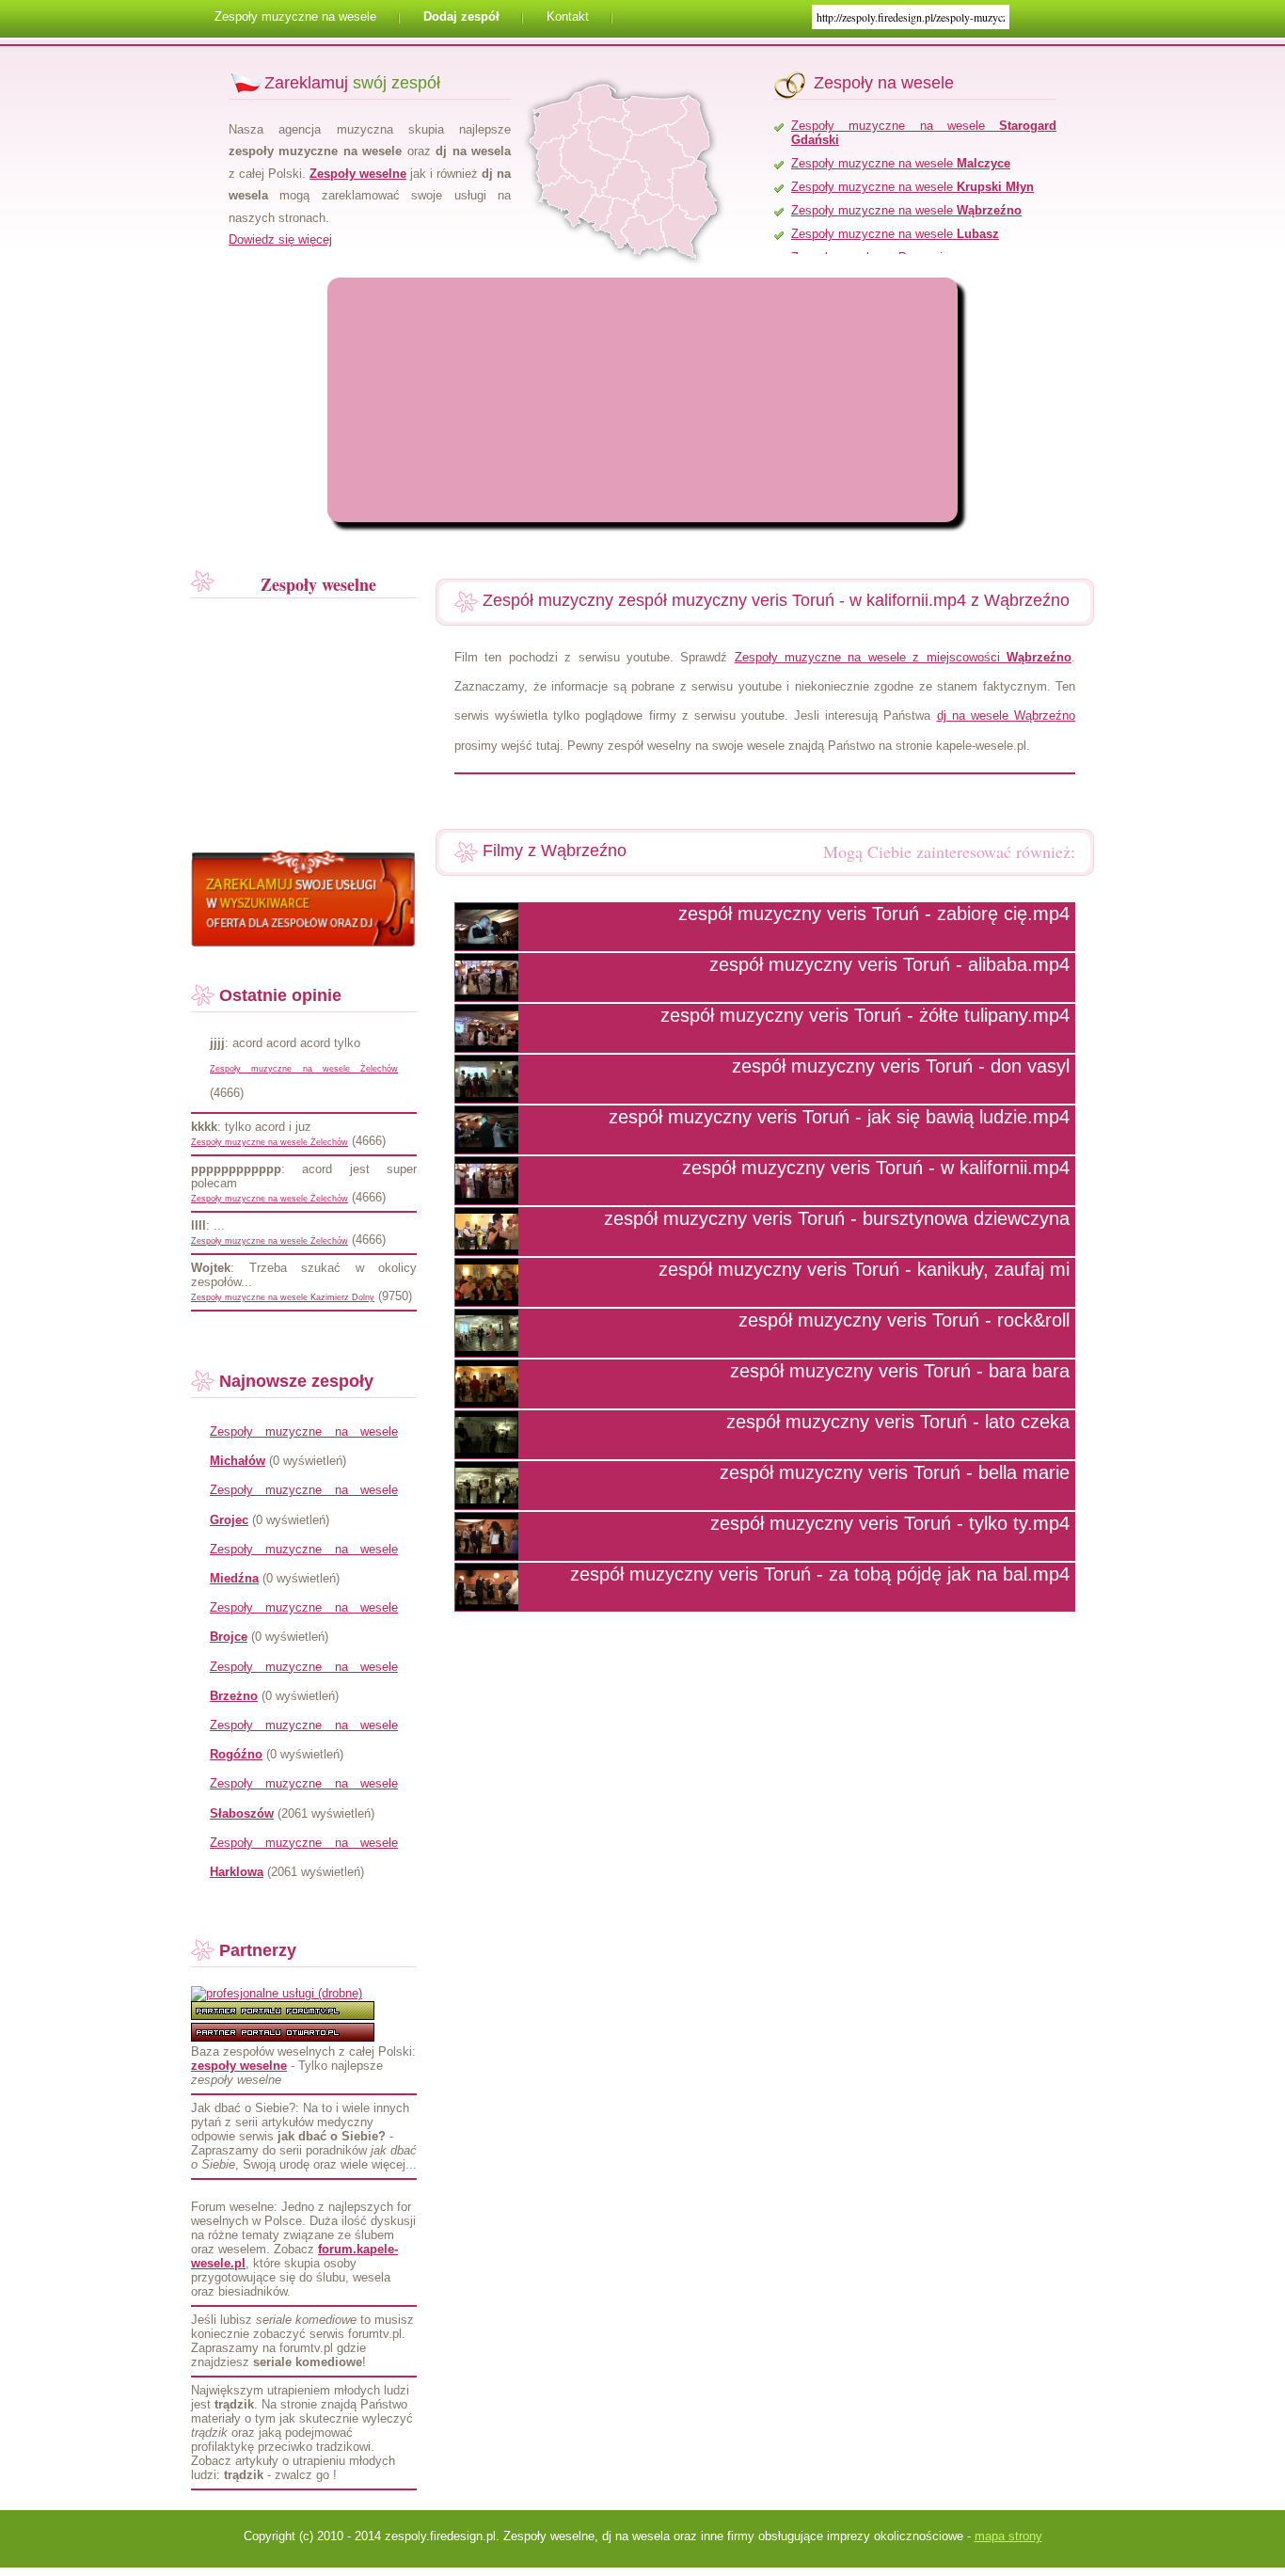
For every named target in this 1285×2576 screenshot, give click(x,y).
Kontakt (568, 16)
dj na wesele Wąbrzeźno (1006, 716)
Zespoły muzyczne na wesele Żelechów (304, 1069)
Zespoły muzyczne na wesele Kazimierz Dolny (283, 1297)
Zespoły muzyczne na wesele (295, 16)
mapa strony (1008, 2536)
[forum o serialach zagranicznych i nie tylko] (283, 2016)
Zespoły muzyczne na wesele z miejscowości (903, 657)
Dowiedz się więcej (280, 239)
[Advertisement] (492, 400)
